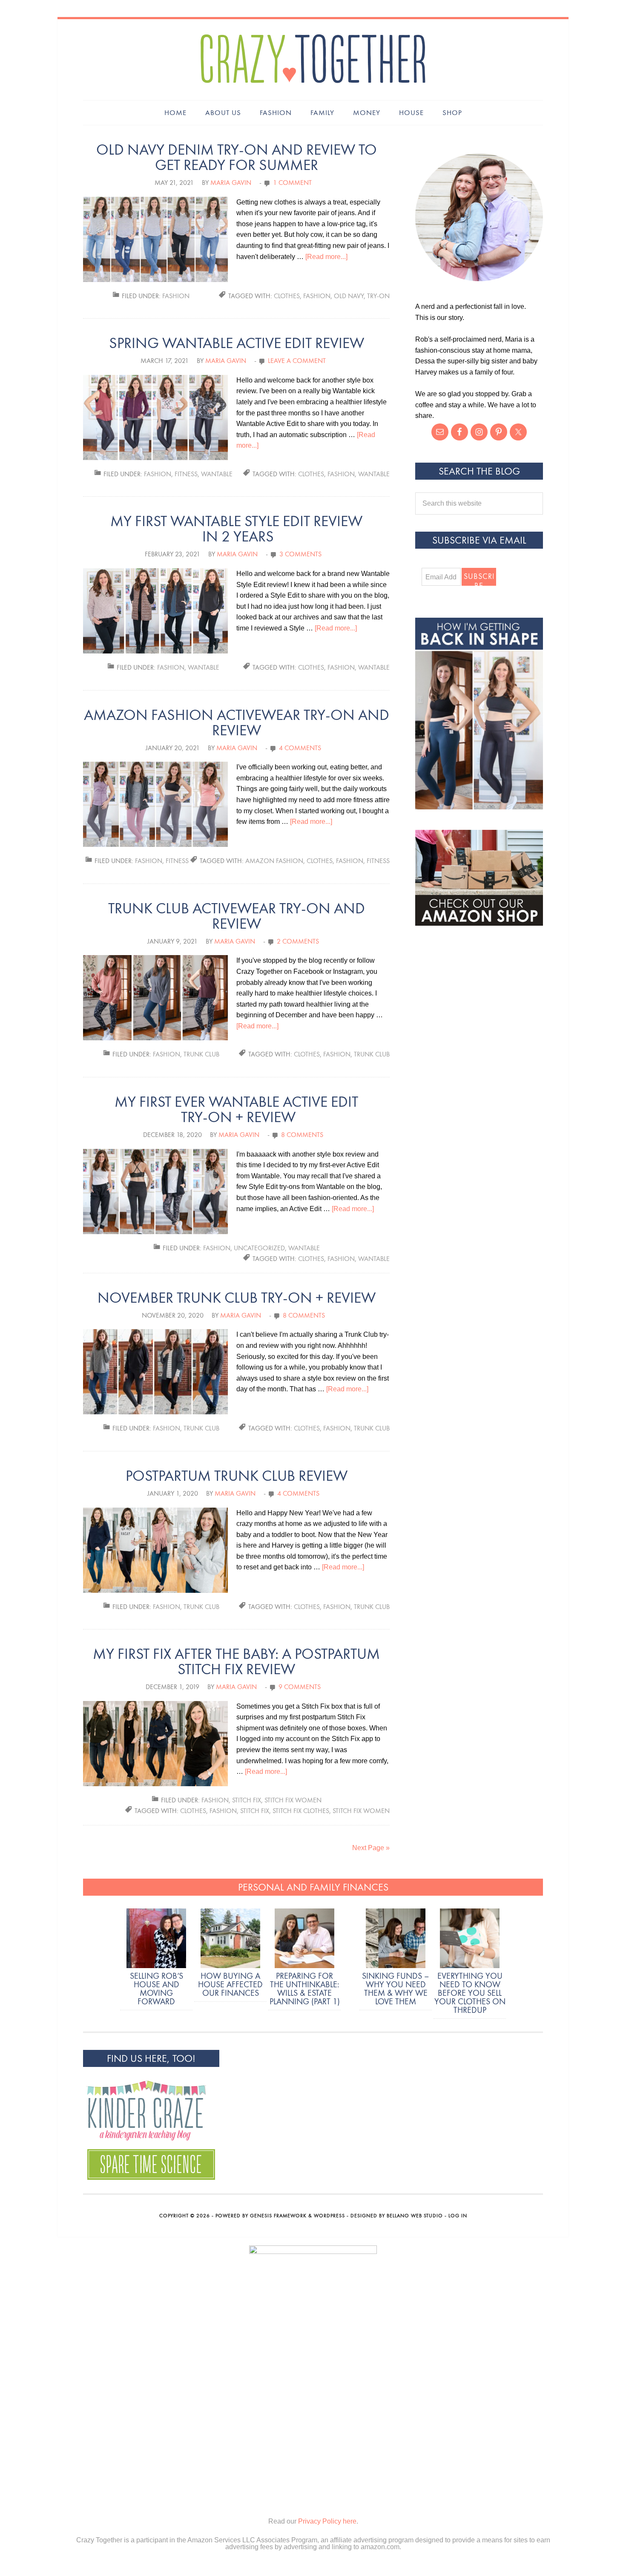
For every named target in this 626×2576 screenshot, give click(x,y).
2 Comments (298, 941)
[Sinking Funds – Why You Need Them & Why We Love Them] (396, 1940)
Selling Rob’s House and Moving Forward (156, 1989)
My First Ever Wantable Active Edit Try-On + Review (236, 1110)
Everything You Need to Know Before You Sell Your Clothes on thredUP (470, 1993)
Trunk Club (201, 1054)
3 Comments (300, 554)
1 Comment (292, 183)
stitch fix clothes (301, 1811)
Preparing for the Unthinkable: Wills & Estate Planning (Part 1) (305, 1989)
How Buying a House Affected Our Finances (230, 1984)
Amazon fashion (274, 861)
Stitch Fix (247, 1800)
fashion (317, 296)
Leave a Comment (297, 361)
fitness (378, 861)
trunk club (372, 1054)
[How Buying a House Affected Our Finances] (230, 1940)
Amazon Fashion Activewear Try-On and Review (237, 723)
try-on (378, 296)
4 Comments (300, 748)
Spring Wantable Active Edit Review (237, 343)
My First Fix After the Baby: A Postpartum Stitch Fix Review (236, 1662)
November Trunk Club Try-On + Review (237, 1298)
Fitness (186, 474)
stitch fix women (361, 1811)
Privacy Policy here (327, 2521)
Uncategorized (259, 1248)
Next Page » (371, 1848)
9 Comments (300, 1687)
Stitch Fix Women (293, 1800)
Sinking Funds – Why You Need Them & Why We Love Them (396, 1989)
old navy (349, 296)
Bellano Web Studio (415, 2216)
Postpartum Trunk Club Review (237, 1476)
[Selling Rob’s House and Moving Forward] (156, 1940)
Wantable (217, 474)
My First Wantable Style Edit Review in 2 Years (236, 529)
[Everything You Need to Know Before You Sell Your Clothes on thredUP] (470, 1940)
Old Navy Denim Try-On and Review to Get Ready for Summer (237, 157)
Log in (458, 2216)
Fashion (176, 296)
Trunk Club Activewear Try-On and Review (237, 916)
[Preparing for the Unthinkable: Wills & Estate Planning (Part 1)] (304, 1940)
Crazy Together (313, 60)
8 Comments (302, 1135)
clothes (287, 296)
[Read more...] (326, 257)
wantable (374, 474)
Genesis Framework (278, 2216)
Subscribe (479, 579)
